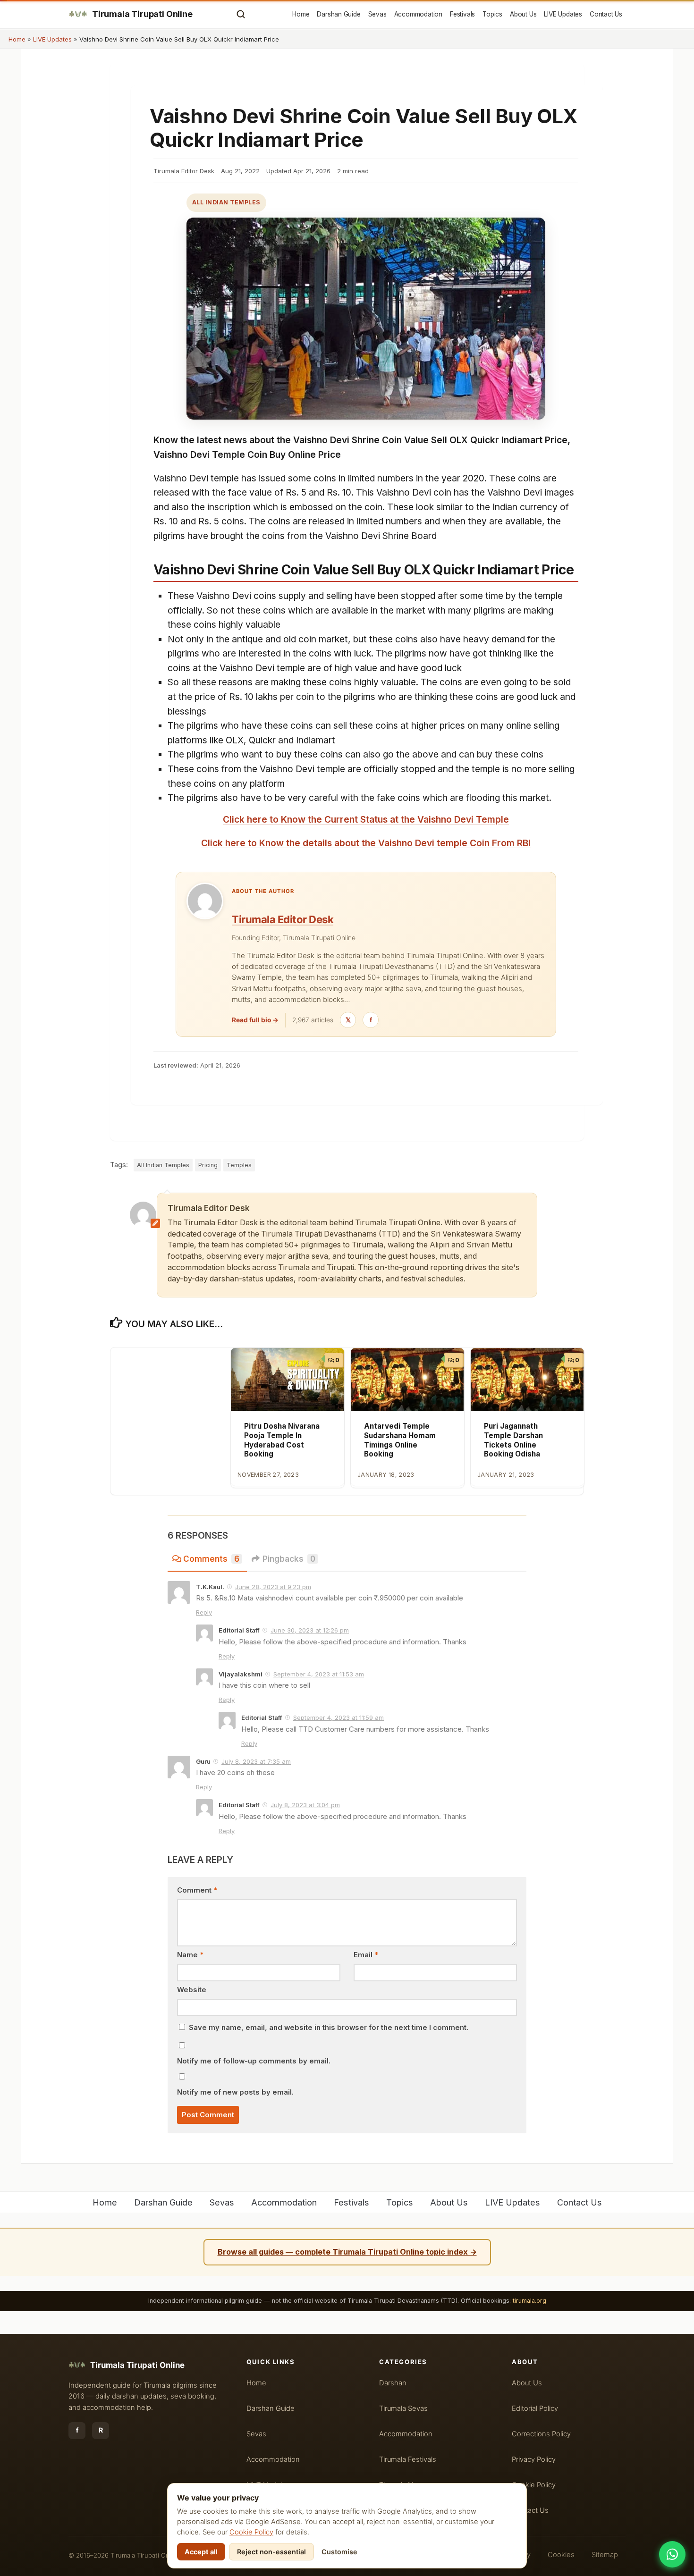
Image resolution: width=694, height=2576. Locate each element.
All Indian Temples (226, 202)
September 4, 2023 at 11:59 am (339, 1717)
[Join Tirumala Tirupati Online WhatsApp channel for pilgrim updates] (672, 2554)
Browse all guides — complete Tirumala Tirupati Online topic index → (347, 2252)
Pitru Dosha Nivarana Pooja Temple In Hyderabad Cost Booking (282, 1440)
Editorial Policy (535, 2408)
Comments (211, 1559)
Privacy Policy (534, 2459)
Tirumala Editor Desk (283, 919)
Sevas (377, 14)
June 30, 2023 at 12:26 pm (310, 1630)
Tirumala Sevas (403, 2408)
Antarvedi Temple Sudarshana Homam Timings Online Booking (400, 1440)
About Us (523, 14)
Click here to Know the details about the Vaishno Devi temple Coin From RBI (366, 843)
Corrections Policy (541, 2434)
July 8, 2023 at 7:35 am (256, 1761)
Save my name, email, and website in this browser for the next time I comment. (329, 2028)
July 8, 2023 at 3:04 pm (305, 1805)
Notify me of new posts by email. (235, 2092)
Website (192, 1990)
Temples (239, 1165)
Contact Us (606, 14)
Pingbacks (289, 1559)
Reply (204, 1612)
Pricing (208, 1165)
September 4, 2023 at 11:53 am (319, 1674)
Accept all (201, 2552)
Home (301, 14)
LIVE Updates (563, 14)
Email (366, 1955)
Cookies (561, 2555)
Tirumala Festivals (408, 2459)
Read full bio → (255, 1020)
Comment (197, 1890)
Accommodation (418, 14)
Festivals (462, 14)
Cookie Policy (251, 2532)
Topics (492, 14)
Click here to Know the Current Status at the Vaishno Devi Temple (366, 819)
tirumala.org (529, 2301)
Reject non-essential (271, 2552)
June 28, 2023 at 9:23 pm (273, 1587)
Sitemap (605, 2555)
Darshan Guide (339, 14)
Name (190, 1955)
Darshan (393, 2383)
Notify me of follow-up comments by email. (254, 2061)
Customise (339, 2552)
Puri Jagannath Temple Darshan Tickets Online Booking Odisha (513, 1440)
